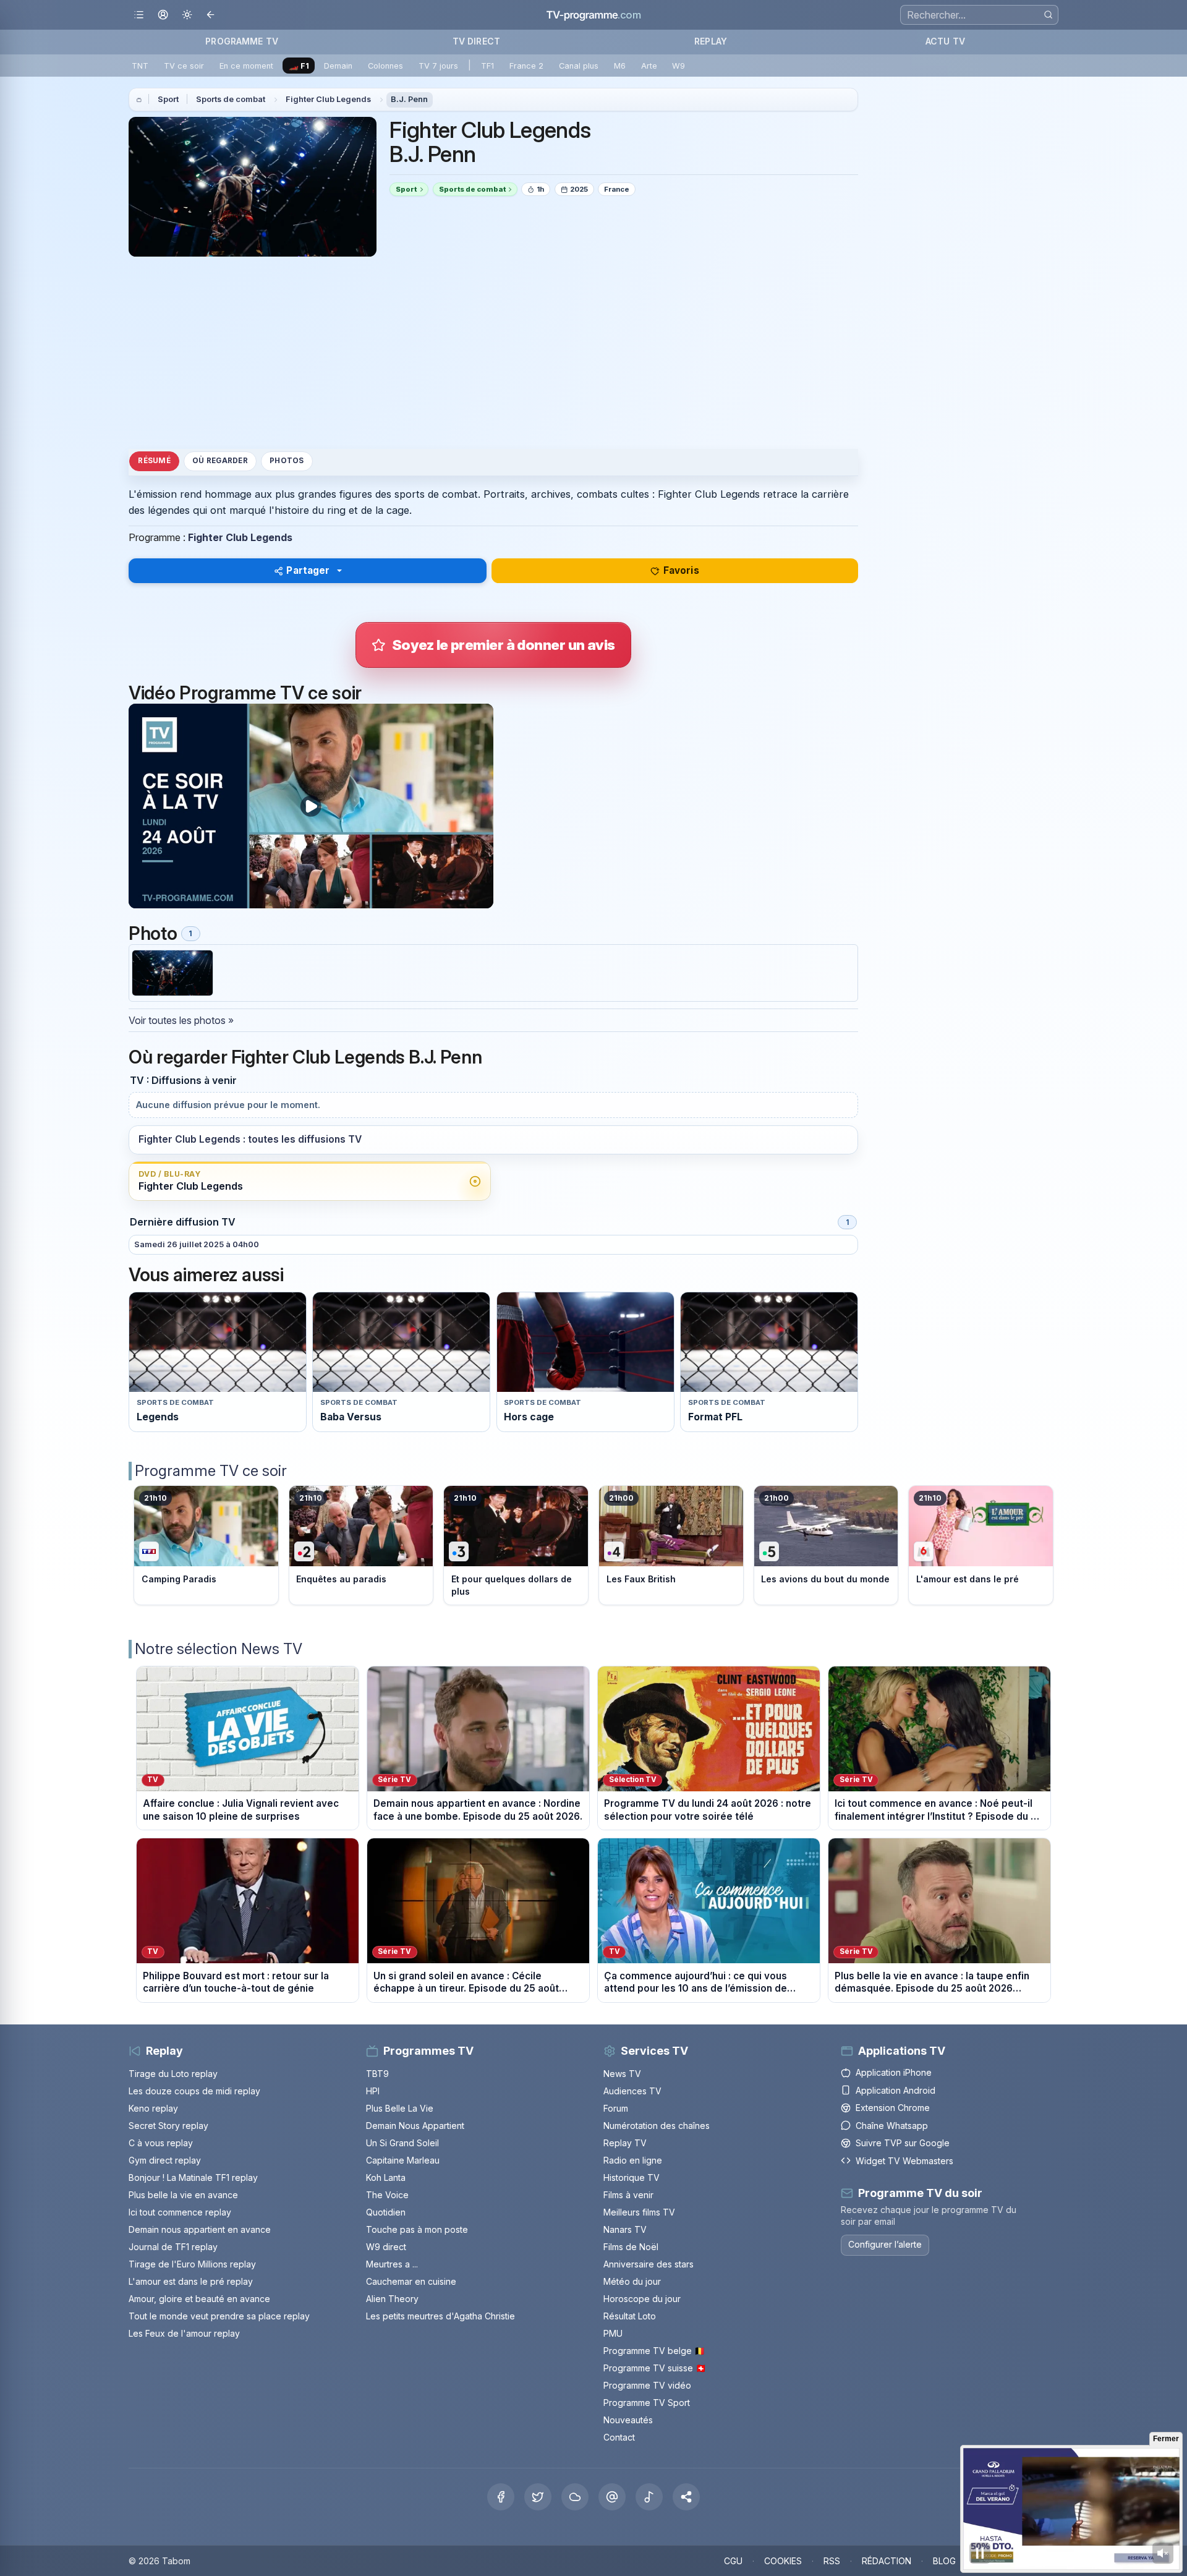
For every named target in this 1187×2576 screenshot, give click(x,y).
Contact (619, 2437)
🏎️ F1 (299, 66)
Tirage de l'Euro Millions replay (192, 2264)
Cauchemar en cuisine (411, 2281)
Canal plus (579, 66)
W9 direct (386, 2247)
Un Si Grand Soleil (402, 2143)
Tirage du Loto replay (173, 2074)
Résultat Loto (630, 2316)
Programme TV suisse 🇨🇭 (655, 2368)
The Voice (387, 2195)
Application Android (896, 2090)
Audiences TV (632, 2091)
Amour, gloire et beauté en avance (199, 2299)
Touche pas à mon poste (417, 2229)
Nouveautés (628, 2420)
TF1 (487, 66)
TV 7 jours (438, 66)
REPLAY (711, 41)
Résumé (154, 461)
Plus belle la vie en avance (183, 2195)
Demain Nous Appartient (415, 2126)
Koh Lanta (386, 2177)
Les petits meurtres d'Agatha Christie (440, 2316)
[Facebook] (501, 2497)
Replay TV (625, 2143)
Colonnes (385, 66)
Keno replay (153, 2108)
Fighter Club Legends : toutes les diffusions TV (250, 1139)
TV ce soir (184, 66)
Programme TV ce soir (211, 1471)
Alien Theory (392, 2299)
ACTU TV (945, 41)
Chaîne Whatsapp (892, 2126)
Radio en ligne (633, 2160)
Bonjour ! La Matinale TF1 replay (193, 2177)
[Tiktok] (649, 2497)
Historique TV (632, 2177)
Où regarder (220, 461)
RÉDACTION (887, 2561)
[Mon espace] (163, 15)
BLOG (944, 2561)
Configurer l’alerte (885, 2244)
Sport (168, 99)
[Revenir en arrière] (211, 15)
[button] (686, 2497)
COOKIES (783, 2561)
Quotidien (386, 2212)
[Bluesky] (575, 2497)
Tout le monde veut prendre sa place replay (219, 2316)
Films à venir (628, 2195)
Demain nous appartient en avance (200, 2229)
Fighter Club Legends (328, 99)
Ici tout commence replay (180, 2212)
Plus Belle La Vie (400, 2108)
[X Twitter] (538, 2497)
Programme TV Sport (647, 2403)
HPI (373, 2091)
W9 (679, 66)
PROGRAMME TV (242, 41)
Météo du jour (632, 2281)
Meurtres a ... (392, 2264)
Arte (649, 66)
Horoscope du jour (642, 2299)
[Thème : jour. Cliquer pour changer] (187, 15)
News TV (622, 2074)
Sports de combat (231, 99)
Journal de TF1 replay (173, 2247)
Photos (287, 461)
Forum (616, 2108)
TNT (140, 66)
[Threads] (612, 2497)
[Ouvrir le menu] (139, 15)
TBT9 (377, 2074)
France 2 (526, 66)
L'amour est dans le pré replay (191, 2281)
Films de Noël (631, 2247)
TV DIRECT (476, 41)
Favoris (681, 570)
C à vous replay (161, 2143)
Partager (308, 570)
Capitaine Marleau (403, 2160)
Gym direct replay (165, 2160)
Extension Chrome (893, 2108)
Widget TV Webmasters (904, 2161)
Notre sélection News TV (219, 1649)
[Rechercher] (1048, 15)
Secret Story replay (168, 2126)
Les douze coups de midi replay (194, 2091)
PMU (613, 2333)
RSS (832, 2561)
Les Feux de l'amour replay (184, 2333)
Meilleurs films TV (639, 2212)
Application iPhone (894, 2072)
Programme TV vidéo (647, 2385)
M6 (620, 66)
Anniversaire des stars (649, 2264)
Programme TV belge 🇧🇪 (654, 2351)
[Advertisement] (493, 352)
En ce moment (246, 66)
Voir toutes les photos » (181, 1020)
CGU (733, 2561)
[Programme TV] (139, 100)
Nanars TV (625, 2229)
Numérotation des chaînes (657, 2126)
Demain (338, 66)
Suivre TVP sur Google (903, 2143)
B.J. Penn (409, 99)
